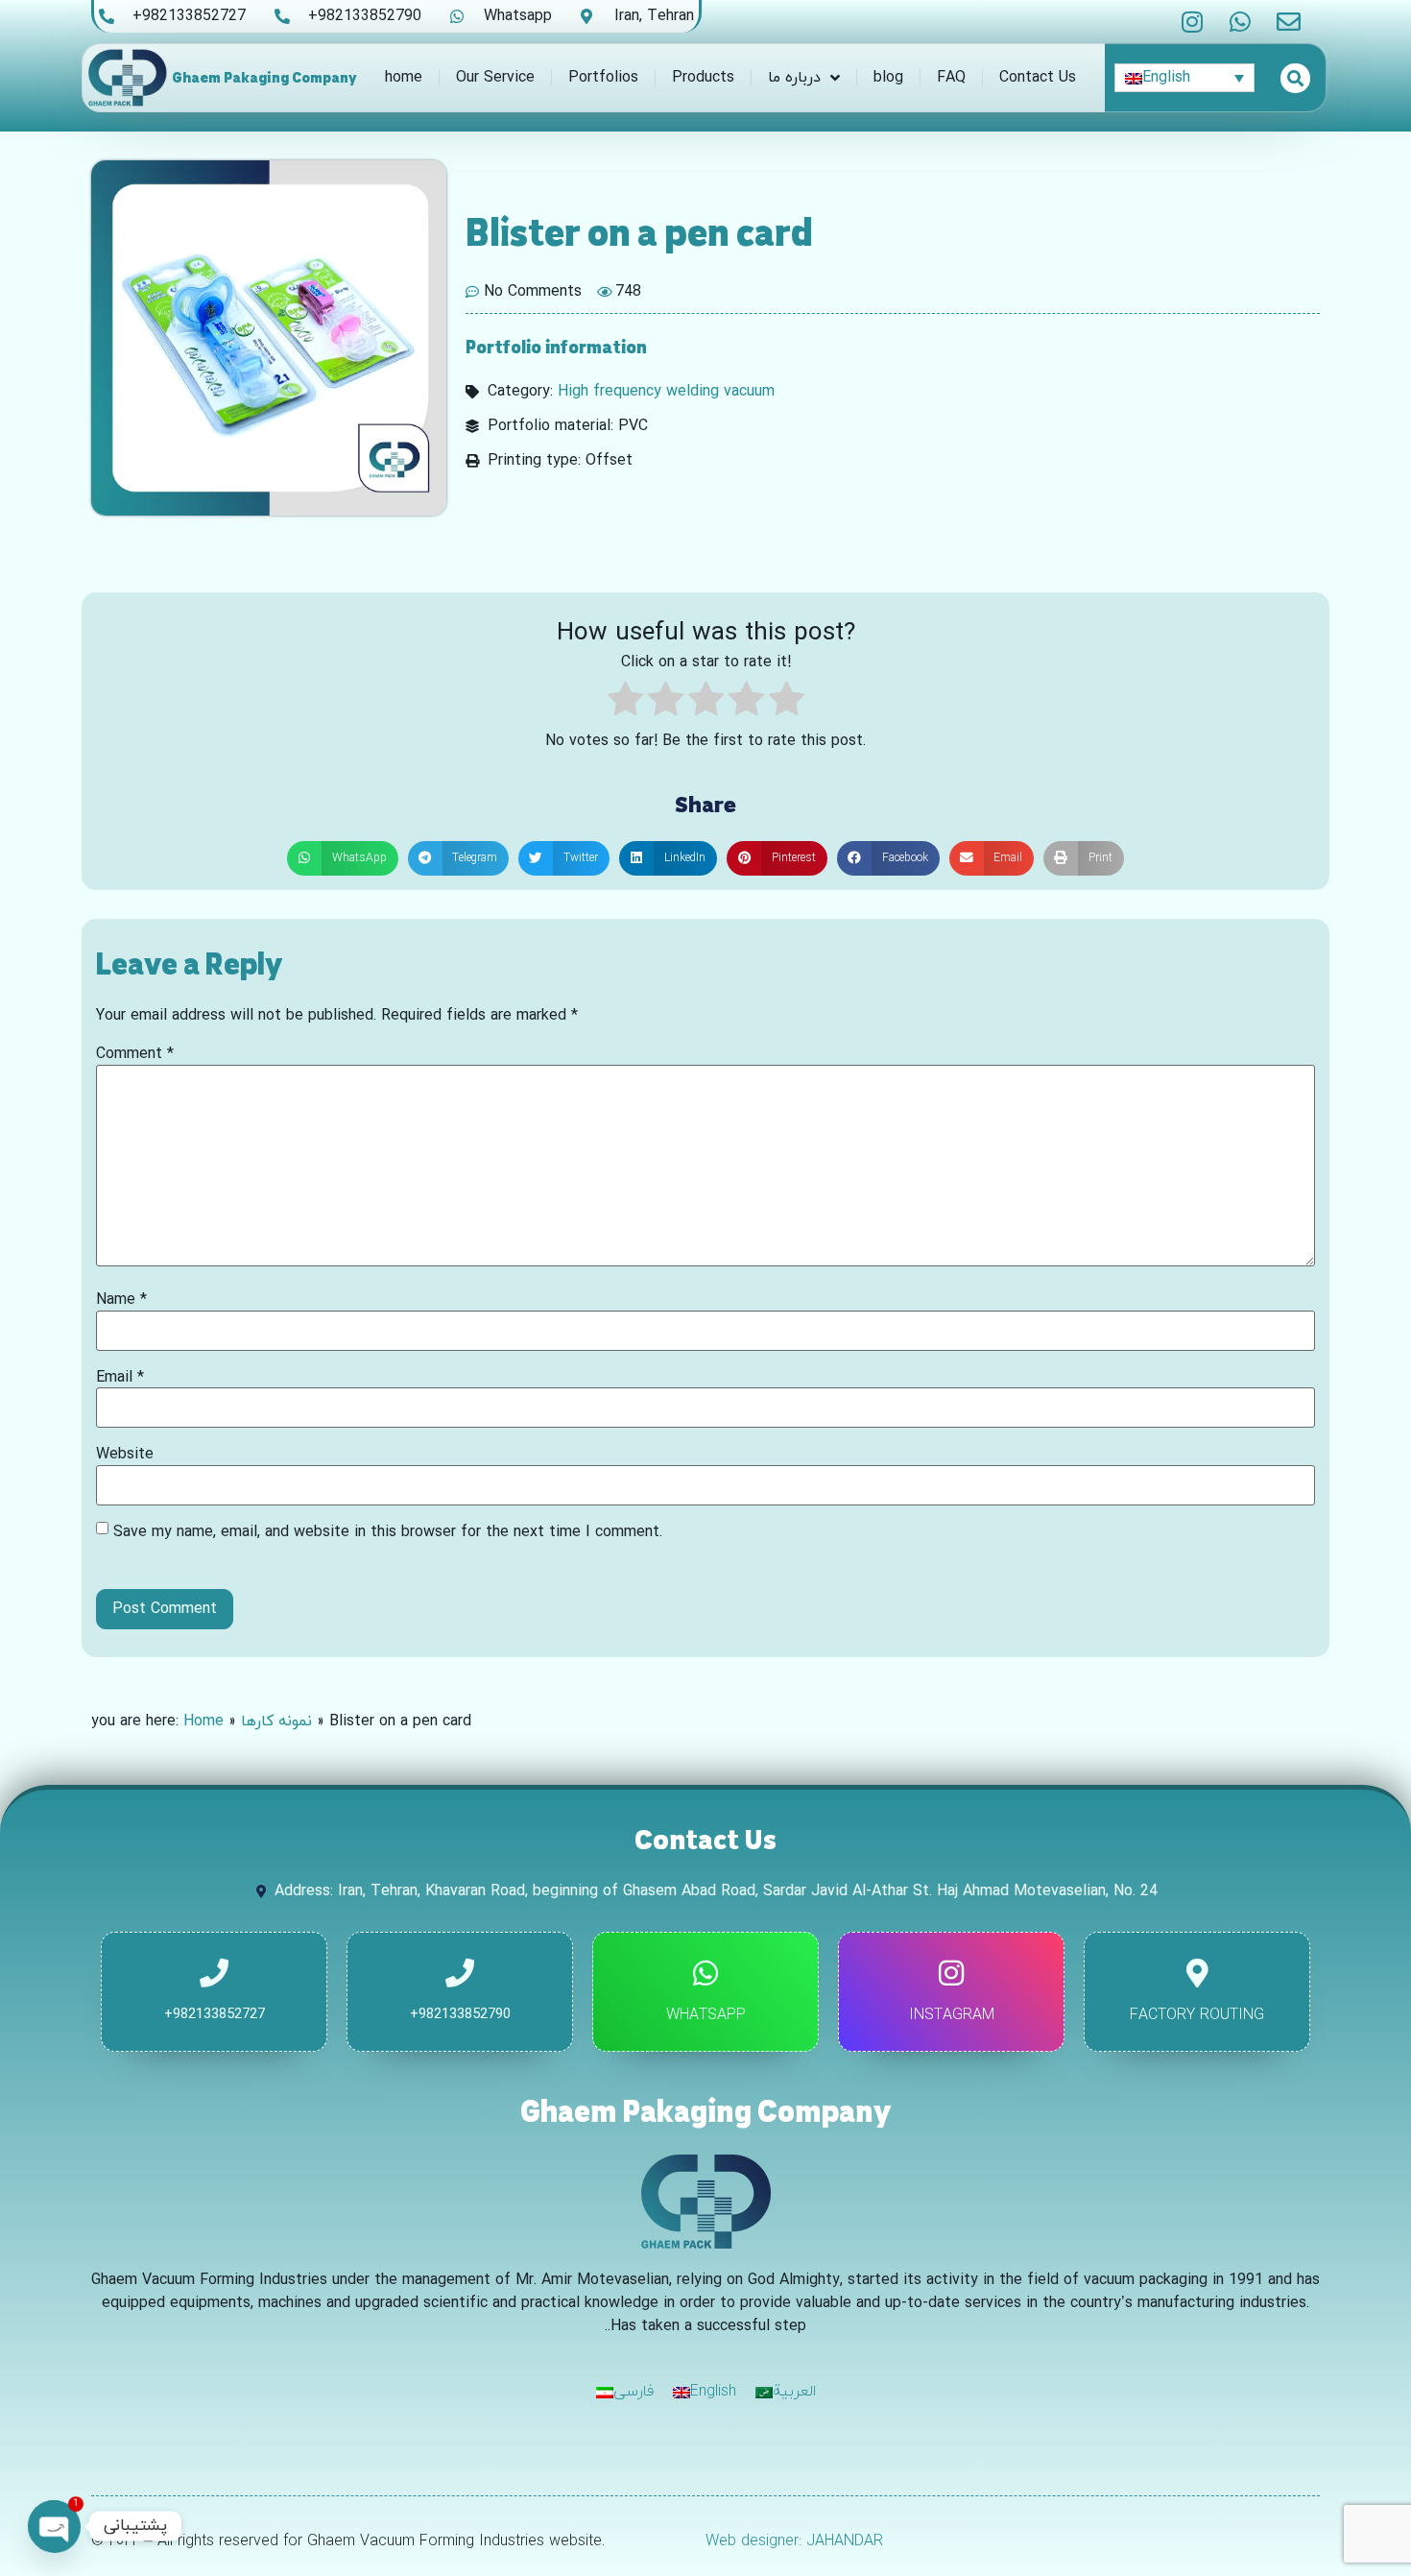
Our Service (495, 78)
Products (703, 78)
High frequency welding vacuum (666, 392)
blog (888, 78)
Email (120, 1378)
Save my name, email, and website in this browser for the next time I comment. (388, 1532)
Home (203, 1721)
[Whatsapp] (1241, 22)
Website (125, 1455)
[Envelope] (1289, 22)
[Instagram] (1193, 22)
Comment (135, 1054)
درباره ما (794, 78)
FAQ (951, 78)
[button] (343, 858)
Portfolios (603, 78)
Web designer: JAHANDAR (794, 2541)
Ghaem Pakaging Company (264, 77)
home (404, 78)
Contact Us (1038, 78)
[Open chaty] (54, 2526)
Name (121, 1300)
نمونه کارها (276, 1721)
